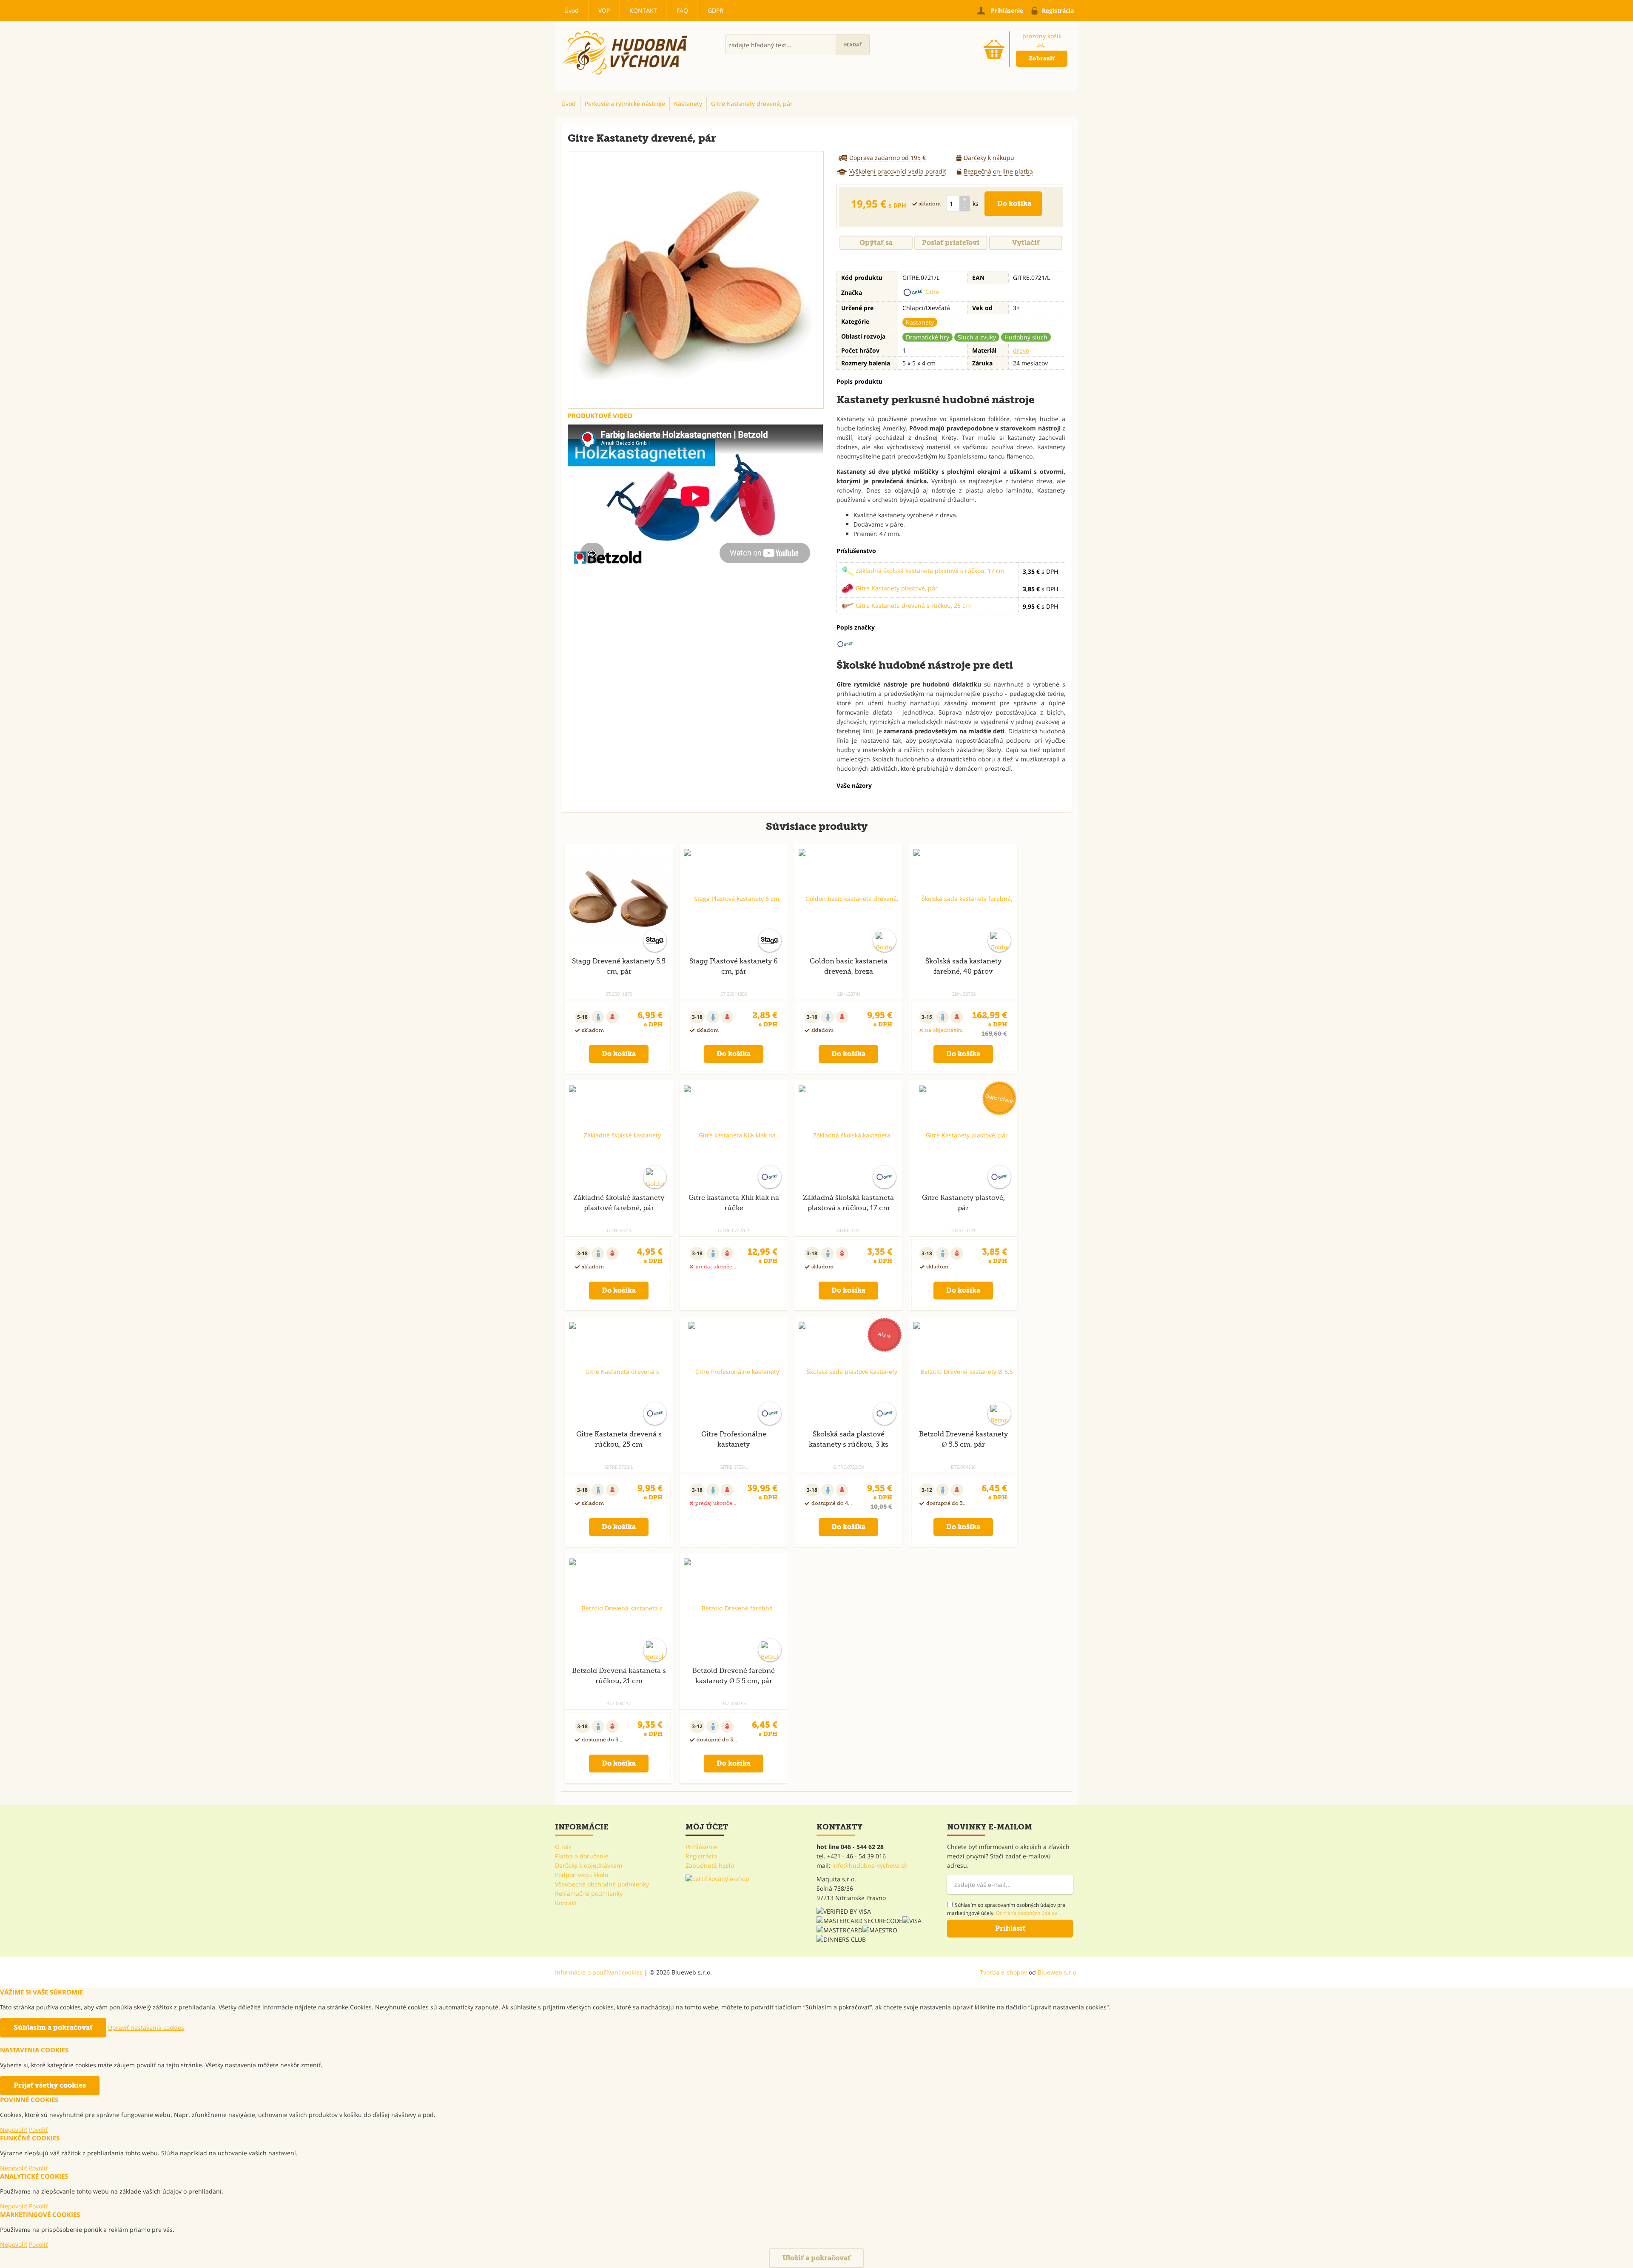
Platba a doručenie (582, 1856)
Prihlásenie (701, 1847)
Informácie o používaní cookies (599, 1972)
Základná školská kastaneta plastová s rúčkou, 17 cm (929, 571)
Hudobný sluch (1026, 337)
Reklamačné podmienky (589, 1893)
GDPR (716, 10)
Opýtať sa (876, 243)
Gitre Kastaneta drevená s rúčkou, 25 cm (912, 605)
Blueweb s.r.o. (1058, 1972)
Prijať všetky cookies (50, 2085)
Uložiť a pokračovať (816, 2258)
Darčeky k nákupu (989, 158)
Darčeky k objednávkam (589, 1865)
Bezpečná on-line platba (998, 171)
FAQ (682, 10)
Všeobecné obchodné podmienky (602, 1884)
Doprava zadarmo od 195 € (888, 158)
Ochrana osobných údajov (1027, 1913)
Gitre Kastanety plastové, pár (896, 588)
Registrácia (701, 1856)
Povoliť (38, 2130)
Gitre (932, 292)
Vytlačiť (1026, 243)
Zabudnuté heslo (710, 1865)
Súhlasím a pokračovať (53, 2027)
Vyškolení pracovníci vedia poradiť (898, 171)
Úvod (572, 10)
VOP (604, 10)
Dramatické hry (927, 337)
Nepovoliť (14, 2130)
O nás (563, 1847)
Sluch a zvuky (977, 337)
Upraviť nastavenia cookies (146, 2027)
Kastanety (920, 322)
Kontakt (643, 10)
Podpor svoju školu (582, 1875)
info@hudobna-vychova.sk (870, 1865)
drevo (1021, 350)
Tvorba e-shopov (1003, 1972)
